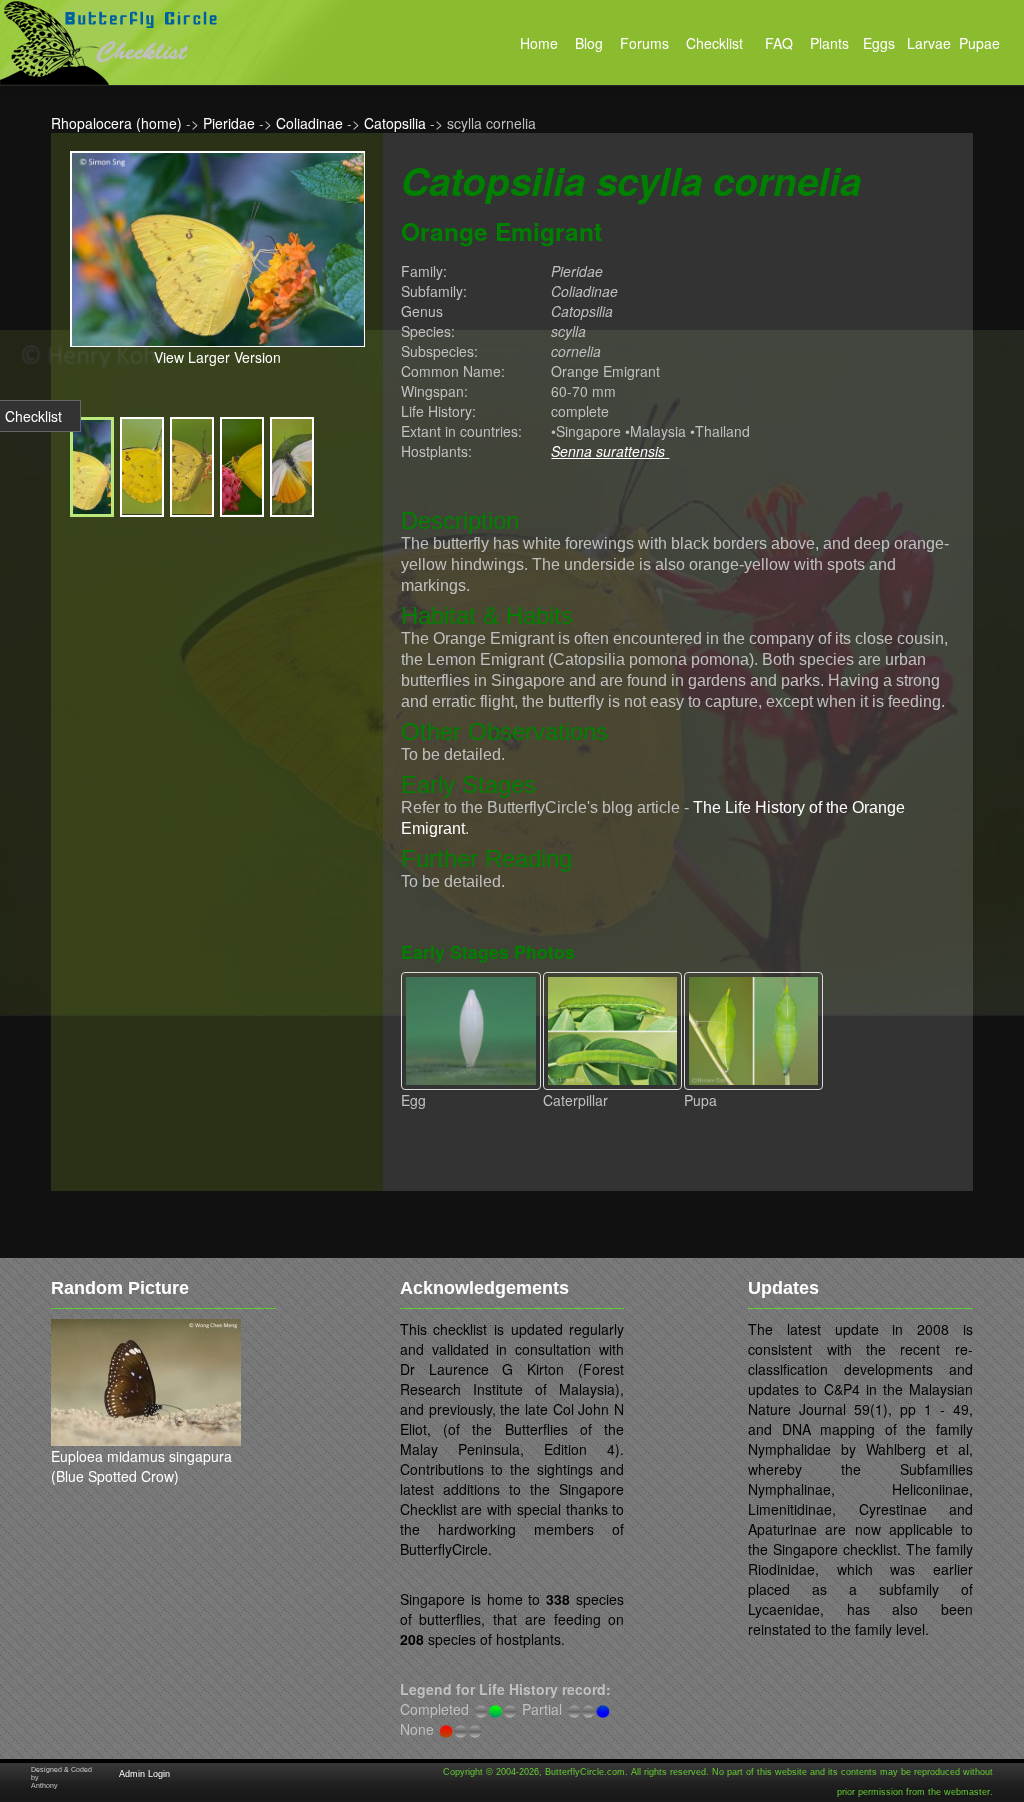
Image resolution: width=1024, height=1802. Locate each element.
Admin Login (144, 1774)
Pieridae (229, 123)
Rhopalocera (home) (116, 123)
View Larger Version (217, 357)
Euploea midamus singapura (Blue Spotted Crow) (141, 1466)
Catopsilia (395, 123)
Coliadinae (309, 123)
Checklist (33, 416)
